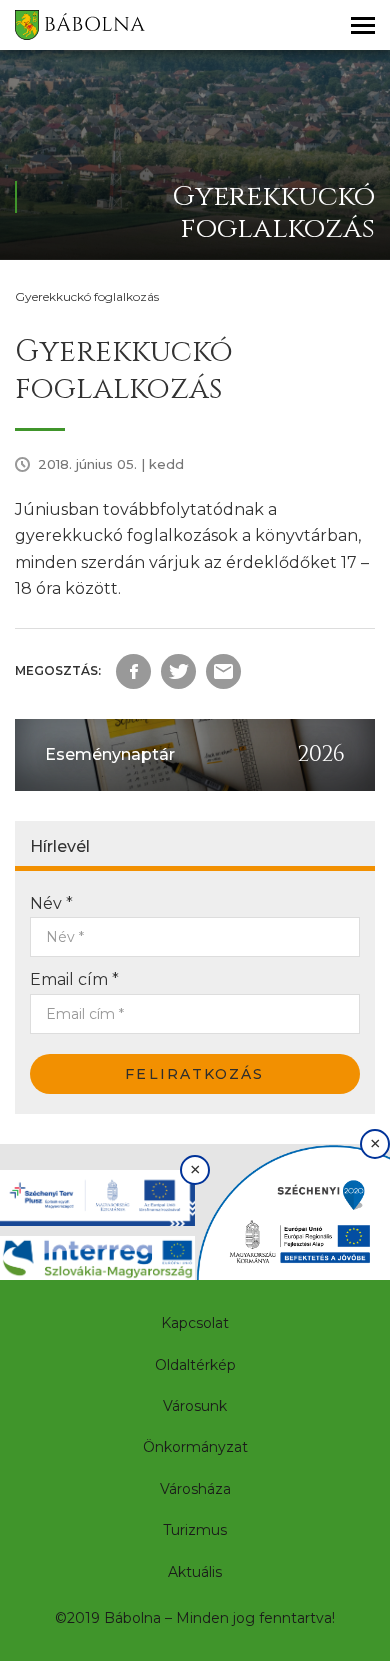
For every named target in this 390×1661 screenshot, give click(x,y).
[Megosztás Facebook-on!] (133, 671)
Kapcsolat (195, 1323)
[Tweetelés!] (178, 671)
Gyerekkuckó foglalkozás (87, 296)
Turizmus (195, 1530)
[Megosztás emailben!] (223, 671)
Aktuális (195, 1572)
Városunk (195, 1406)
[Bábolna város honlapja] (80, 25)
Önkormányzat (195, 1447)
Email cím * (74, 979)
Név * (51, 903)
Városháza (195, 1489)
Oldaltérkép (195, 1365)
